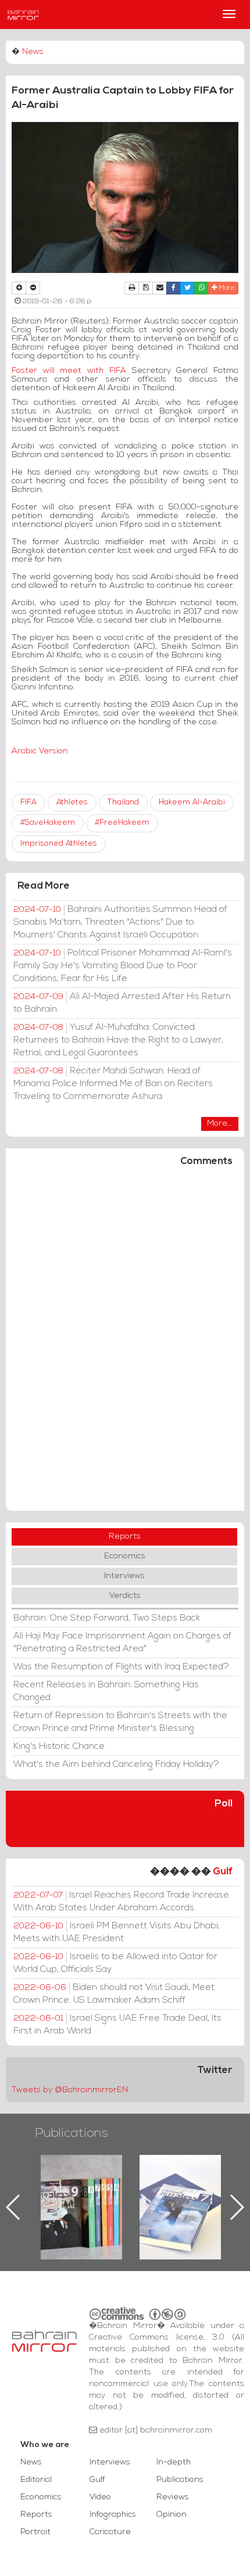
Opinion (172, 2515)
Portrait (35, 2532)
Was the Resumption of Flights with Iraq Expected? (121, 1667)
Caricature (110, 2532)
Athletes (72, 802)
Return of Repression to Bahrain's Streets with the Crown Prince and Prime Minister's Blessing (120, 1722)
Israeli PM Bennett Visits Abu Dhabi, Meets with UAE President (117, 1932)
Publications (72, 2134)
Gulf (223, 1872)
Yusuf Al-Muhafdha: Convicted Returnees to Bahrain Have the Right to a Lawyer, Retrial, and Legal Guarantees (118, 1040)
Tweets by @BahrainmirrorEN (70, 2090)
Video (100, 2497)
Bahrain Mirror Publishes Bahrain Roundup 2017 (146, 2189)
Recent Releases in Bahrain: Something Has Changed (106, 1691)
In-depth (174, 2462)
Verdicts (125, 1596)
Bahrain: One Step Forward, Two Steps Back (107, 1618)
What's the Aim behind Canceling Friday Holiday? (116, 1765)
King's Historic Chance (59, 1747)
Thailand (123, 802)
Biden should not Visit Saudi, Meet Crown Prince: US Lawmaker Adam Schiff (114, 1994)
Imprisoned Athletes (59, 844)
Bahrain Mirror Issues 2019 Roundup (47, 2182)
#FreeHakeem (122, 823)
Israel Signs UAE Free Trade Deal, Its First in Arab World (117, 2025)
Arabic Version (40, 751)
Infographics (113, 2515)
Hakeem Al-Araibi (192, 802)
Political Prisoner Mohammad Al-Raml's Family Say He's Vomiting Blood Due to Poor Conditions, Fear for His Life (123, 966)
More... (220, 1124)
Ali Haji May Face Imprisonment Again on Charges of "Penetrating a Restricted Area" (122, 1643)
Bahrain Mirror (23, 15)
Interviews (124, 1576)
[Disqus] (125, 1344)
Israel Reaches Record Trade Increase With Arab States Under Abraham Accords (121, 1902)
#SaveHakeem (48, 823)
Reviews (173, 2497)
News (33, 52)
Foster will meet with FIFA (69, 371)
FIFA (28, 802)
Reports (125, 1537)
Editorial (36, 2480)
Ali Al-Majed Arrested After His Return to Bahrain (122, 1003)
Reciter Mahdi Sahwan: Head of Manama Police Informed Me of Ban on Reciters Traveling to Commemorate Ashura (113, 1084)
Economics (125, 1556)
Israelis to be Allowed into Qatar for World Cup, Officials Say (115, 1963)
